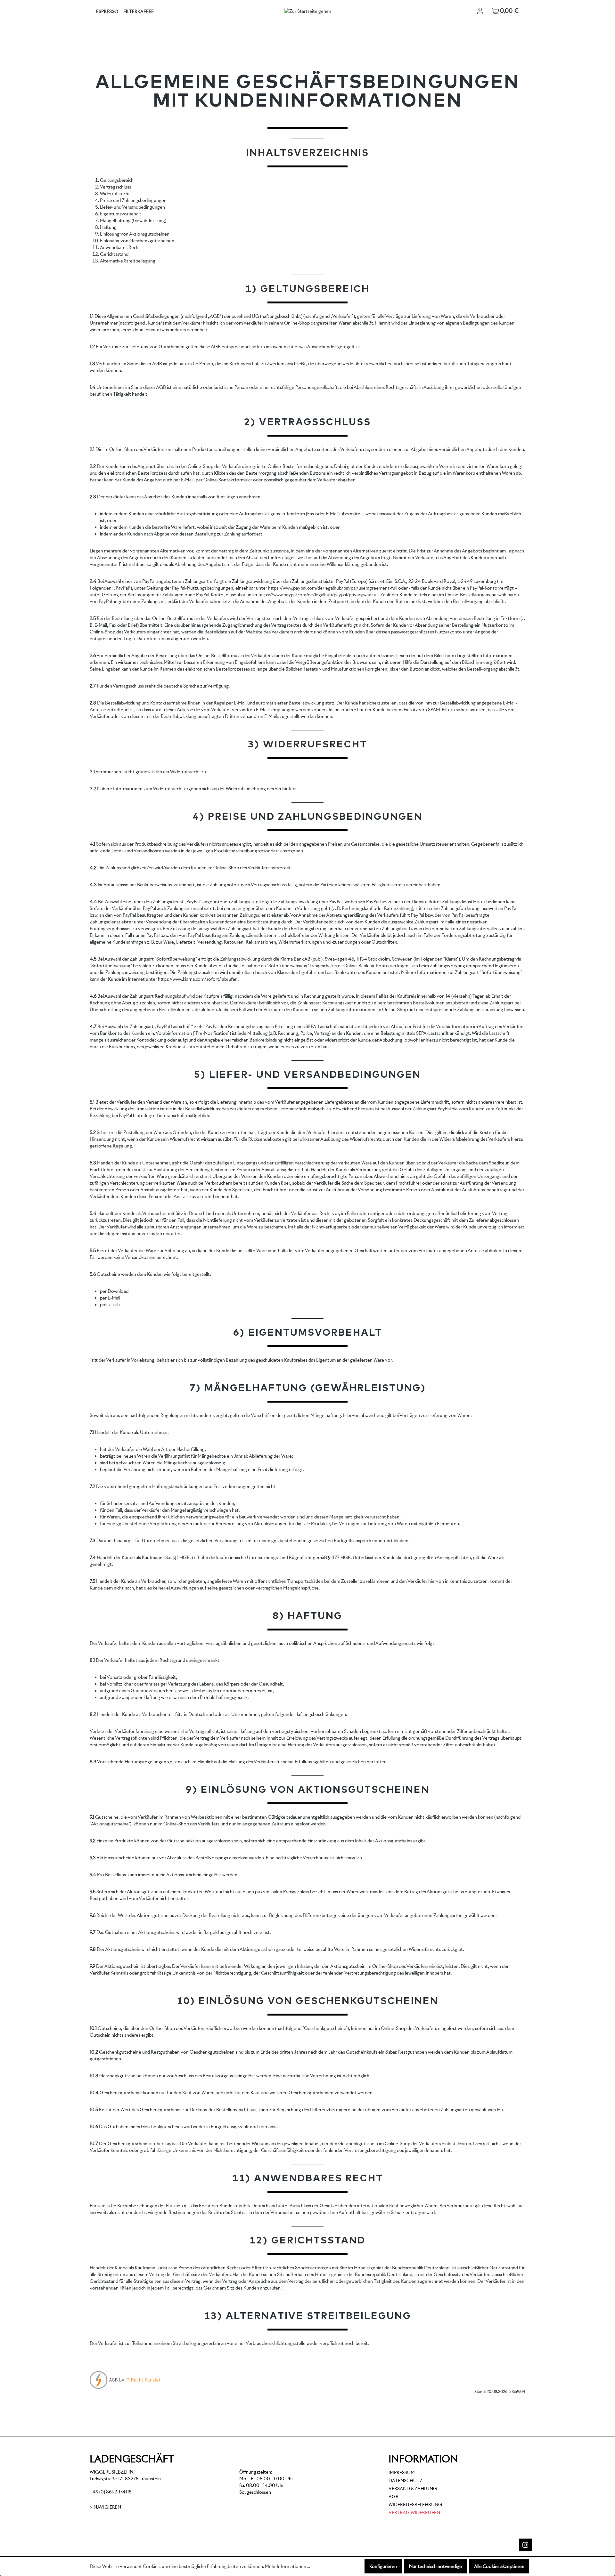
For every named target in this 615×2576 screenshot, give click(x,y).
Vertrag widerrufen (414, 2513)
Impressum (402, 2473)
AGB (394, 2497)
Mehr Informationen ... (287, 2566)
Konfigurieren (383, 2566)
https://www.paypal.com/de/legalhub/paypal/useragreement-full (333, 588)
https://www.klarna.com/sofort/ (189, 979)
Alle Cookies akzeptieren (499, 2566)
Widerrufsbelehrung (415, 2505)
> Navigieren (105, 2507)
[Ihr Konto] (480, 11)
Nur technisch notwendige (435, 2566)
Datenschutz (406, 2481)
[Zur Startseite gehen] (307, 11)
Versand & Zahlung (413, 2489)
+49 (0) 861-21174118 (111, 2492)
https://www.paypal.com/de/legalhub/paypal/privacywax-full (318, 595)
